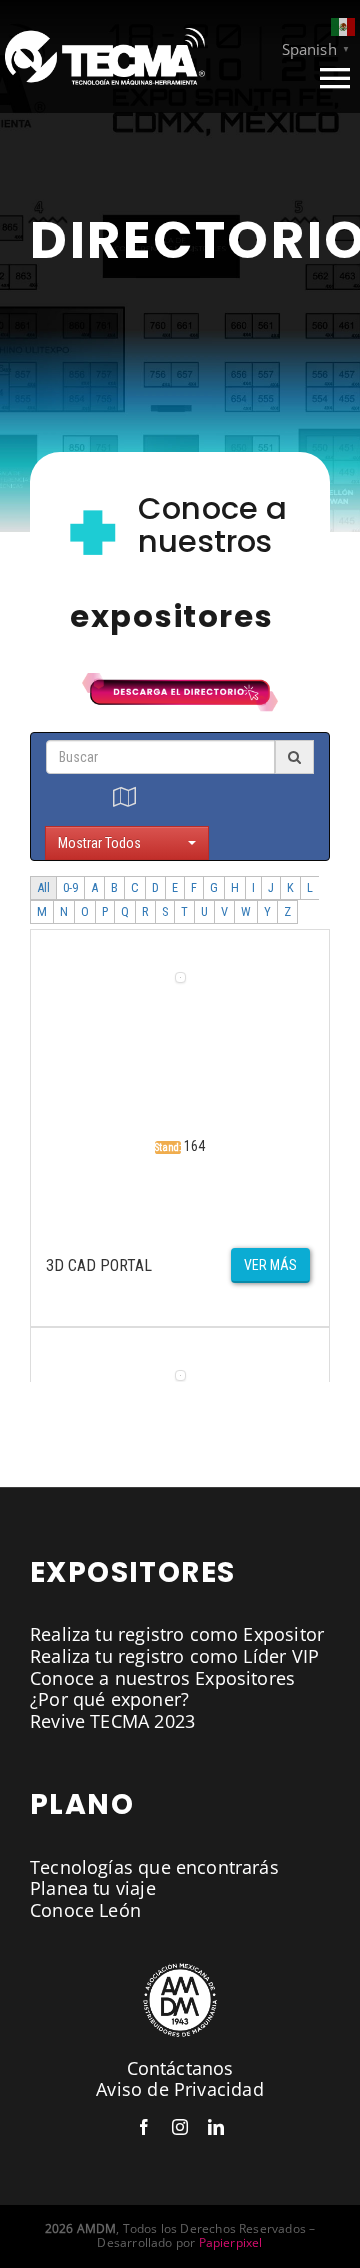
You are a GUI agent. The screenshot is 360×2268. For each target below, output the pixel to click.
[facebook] (144, 2127)
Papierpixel (231, 2242)
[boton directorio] (180, 682)
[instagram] (180, 2127)
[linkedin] (216, 2127)
